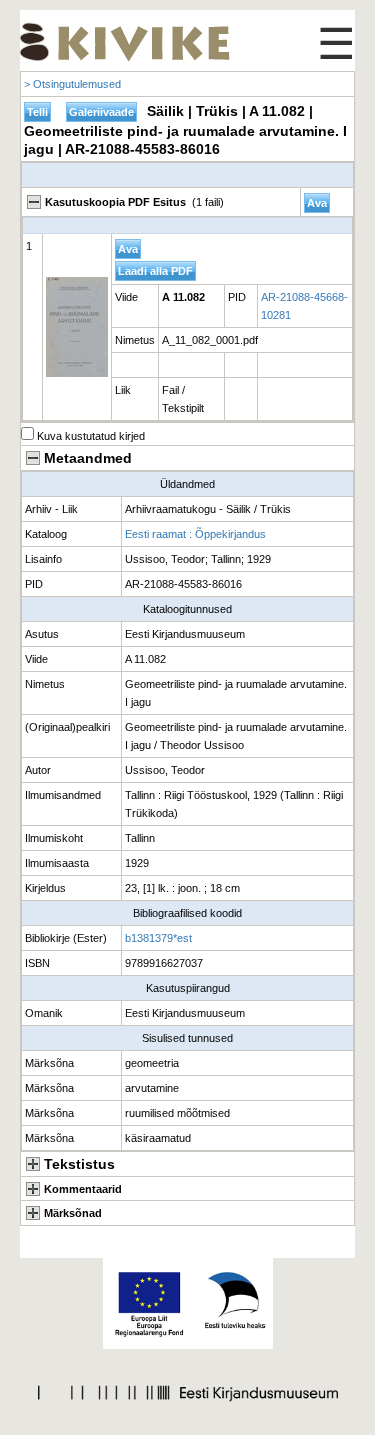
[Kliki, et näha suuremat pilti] (77, 327)
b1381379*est (158, 938)
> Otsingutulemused (72, 84)
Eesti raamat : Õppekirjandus (195, 534)
